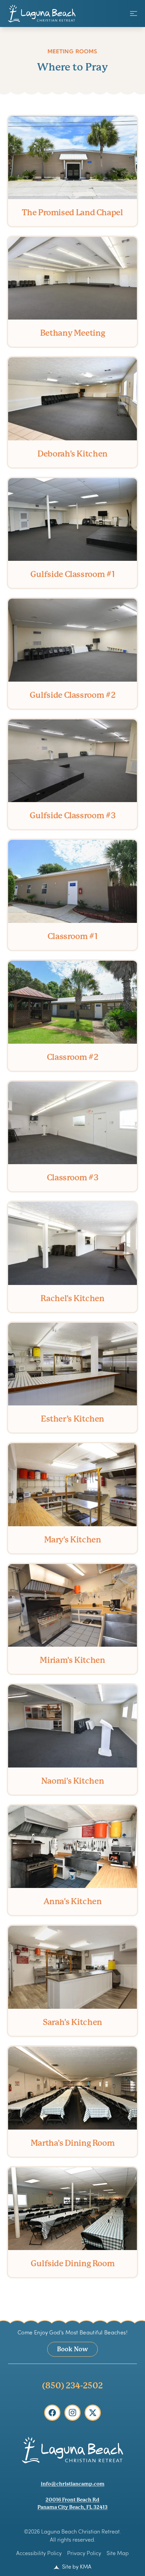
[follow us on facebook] (52, 2413)
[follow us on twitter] (93, 2413)
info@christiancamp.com (73, 2484)
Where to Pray (72, 60)
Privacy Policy (84, 2553)
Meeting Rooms (72, 51)
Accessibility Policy (39, 2553)
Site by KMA (76, 2566)
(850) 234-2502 (72, 2386)
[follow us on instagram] (72, 2413)
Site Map (118, 2553)
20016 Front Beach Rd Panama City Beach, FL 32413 (72, 2503)
